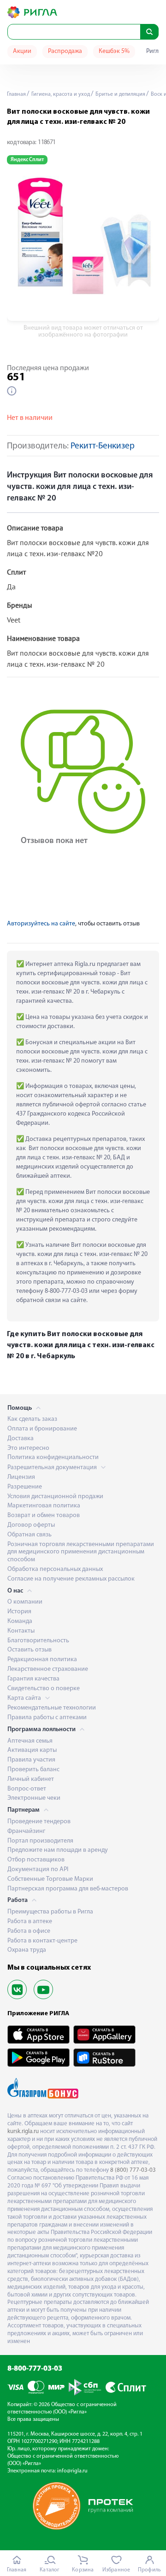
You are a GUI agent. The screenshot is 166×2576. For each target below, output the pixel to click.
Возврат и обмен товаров (44, 1515)
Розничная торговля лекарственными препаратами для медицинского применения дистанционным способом (81, 1552)
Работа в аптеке (30, 1922)
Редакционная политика (42, 1660)
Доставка (21, 1439)
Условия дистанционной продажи (55, 1497)
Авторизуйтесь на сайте (41, 924)
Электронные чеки (34, 1798)
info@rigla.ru (72, 2471)
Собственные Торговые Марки (50, 1879)
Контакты (21, 1631)
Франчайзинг (26, 1831)
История (19, 1612)
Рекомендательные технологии (52, 1708)
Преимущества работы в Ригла (50, 1912)
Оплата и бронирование (42, 1429)
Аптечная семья (30, 1741)
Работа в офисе (29, 1931)
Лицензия (21, 1477)
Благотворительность (38, 1641)
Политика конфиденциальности (53, 1457)
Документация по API (38, 1869)
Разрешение (25, 1487)
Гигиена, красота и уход (60, 94)
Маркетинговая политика (44, 1506)
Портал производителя (40, 1841)
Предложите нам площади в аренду (58, 1850)
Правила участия (31, 1760)
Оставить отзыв (30, 1650)
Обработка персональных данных (55, 1569)
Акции (22, 51)
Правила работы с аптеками (47, 1718)
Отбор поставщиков (36, 1860)
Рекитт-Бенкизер (103, 446)
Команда (20, 1621)
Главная (16, 94)
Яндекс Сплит (27, 160)
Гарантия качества (33, 1679)
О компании (25, 1602)
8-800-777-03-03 (35, 2369)
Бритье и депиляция (120, 94)
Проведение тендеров (39, 1822)
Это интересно (28, 1448)
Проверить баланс (33, 1770)
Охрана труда (27, 1950)
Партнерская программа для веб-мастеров (68, 1889)
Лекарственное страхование (48, 1669)
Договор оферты (31, 1525)
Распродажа (65, 51)
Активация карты (32, 1750)
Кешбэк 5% (114, 51)
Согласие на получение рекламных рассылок (71, 1579)
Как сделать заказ (32, 1419)
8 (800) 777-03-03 (133, 2170)
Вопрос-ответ (27, 1789)
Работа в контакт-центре (42, 1941)
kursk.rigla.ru (23, 2131)
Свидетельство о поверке (44, 1689)
